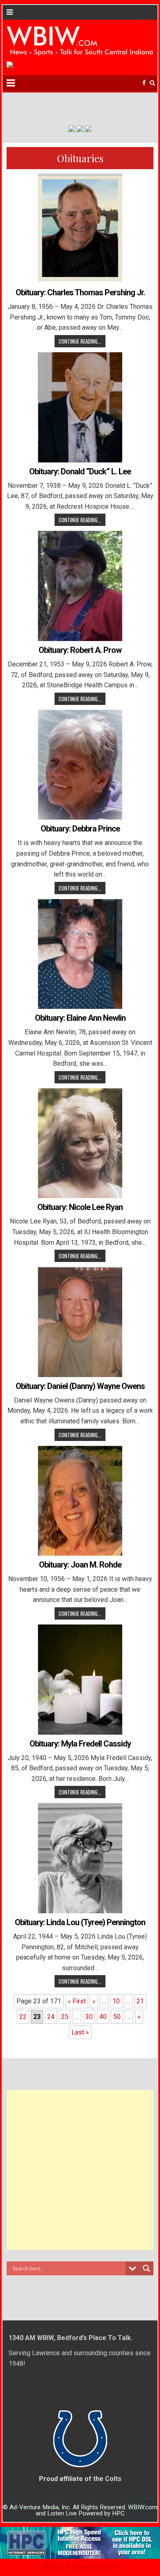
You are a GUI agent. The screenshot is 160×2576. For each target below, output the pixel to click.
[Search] (152, 83)
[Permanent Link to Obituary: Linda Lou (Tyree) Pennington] (80, 1858)
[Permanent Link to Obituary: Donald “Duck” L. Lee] (80, 407)
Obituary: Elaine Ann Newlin (80, 1018)
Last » (80, 2032)
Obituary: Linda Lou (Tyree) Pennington (80, 1922)
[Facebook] (144, 83)
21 (140, 2001)
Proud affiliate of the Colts (80, 2479)
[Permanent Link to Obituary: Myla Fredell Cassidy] (80, 1680)
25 (65, 2017)
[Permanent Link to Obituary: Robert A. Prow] (80, 586)
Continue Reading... (80, 341)
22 (23, 2017)
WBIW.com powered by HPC (80, 2567)
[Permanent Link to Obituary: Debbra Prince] (80, 765)
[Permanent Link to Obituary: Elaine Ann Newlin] (80, 954)
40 (103, 2017)
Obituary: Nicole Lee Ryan (80, 1207)
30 (89, 2017)
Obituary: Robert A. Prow (80, 650)
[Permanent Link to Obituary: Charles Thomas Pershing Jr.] (80, 228)
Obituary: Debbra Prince (80, 829)
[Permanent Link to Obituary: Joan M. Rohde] (80, 1501)
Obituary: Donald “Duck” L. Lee (80, 471)
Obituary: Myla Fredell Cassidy (80, 1744)
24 (51, 2017)
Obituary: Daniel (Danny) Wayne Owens (80, 1386)
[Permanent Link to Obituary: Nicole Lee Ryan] (80, 1143)
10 (116, 2001)
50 (117, 2017)
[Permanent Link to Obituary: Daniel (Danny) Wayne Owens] (80, 1322)
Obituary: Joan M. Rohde (80, 1565)
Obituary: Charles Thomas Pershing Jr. (80, 292)
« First (77, 2001)
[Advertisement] (80, 2170)
